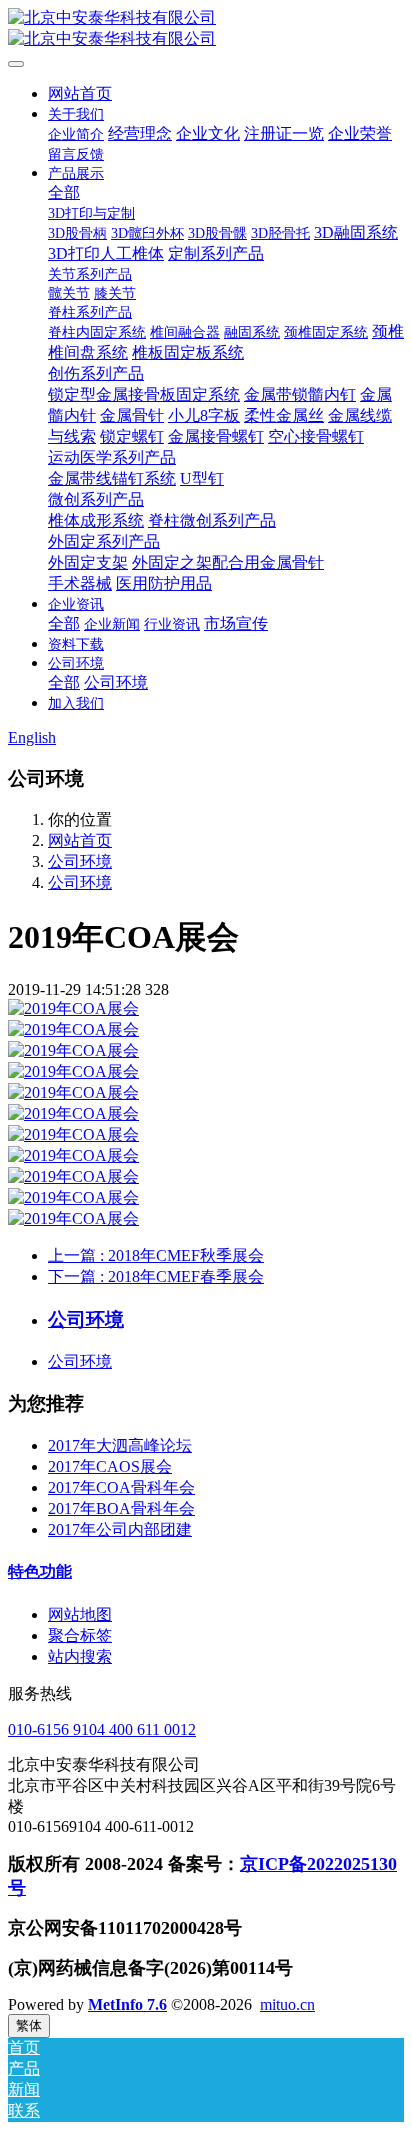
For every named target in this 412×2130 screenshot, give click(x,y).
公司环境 (80, 861)
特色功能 (40, 1571)
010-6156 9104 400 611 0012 (102, 1729)
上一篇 (156, 1255)
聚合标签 (80, 1635)
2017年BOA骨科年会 (121, 1508)
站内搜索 (80, 1656)
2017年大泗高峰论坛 (120, 1445)
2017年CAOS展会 (110, 1466)
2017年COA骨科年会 (121, 1487)
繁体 (29, 2025)
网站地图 (80, 1614)
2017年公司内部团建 (120, 1529)
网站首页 (80, 93)
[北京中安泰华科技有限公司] (206, 29)
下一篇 (156, 1276)
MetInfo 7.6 (127, 2004)
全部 (64, 192)
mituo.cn (287, 2004)
